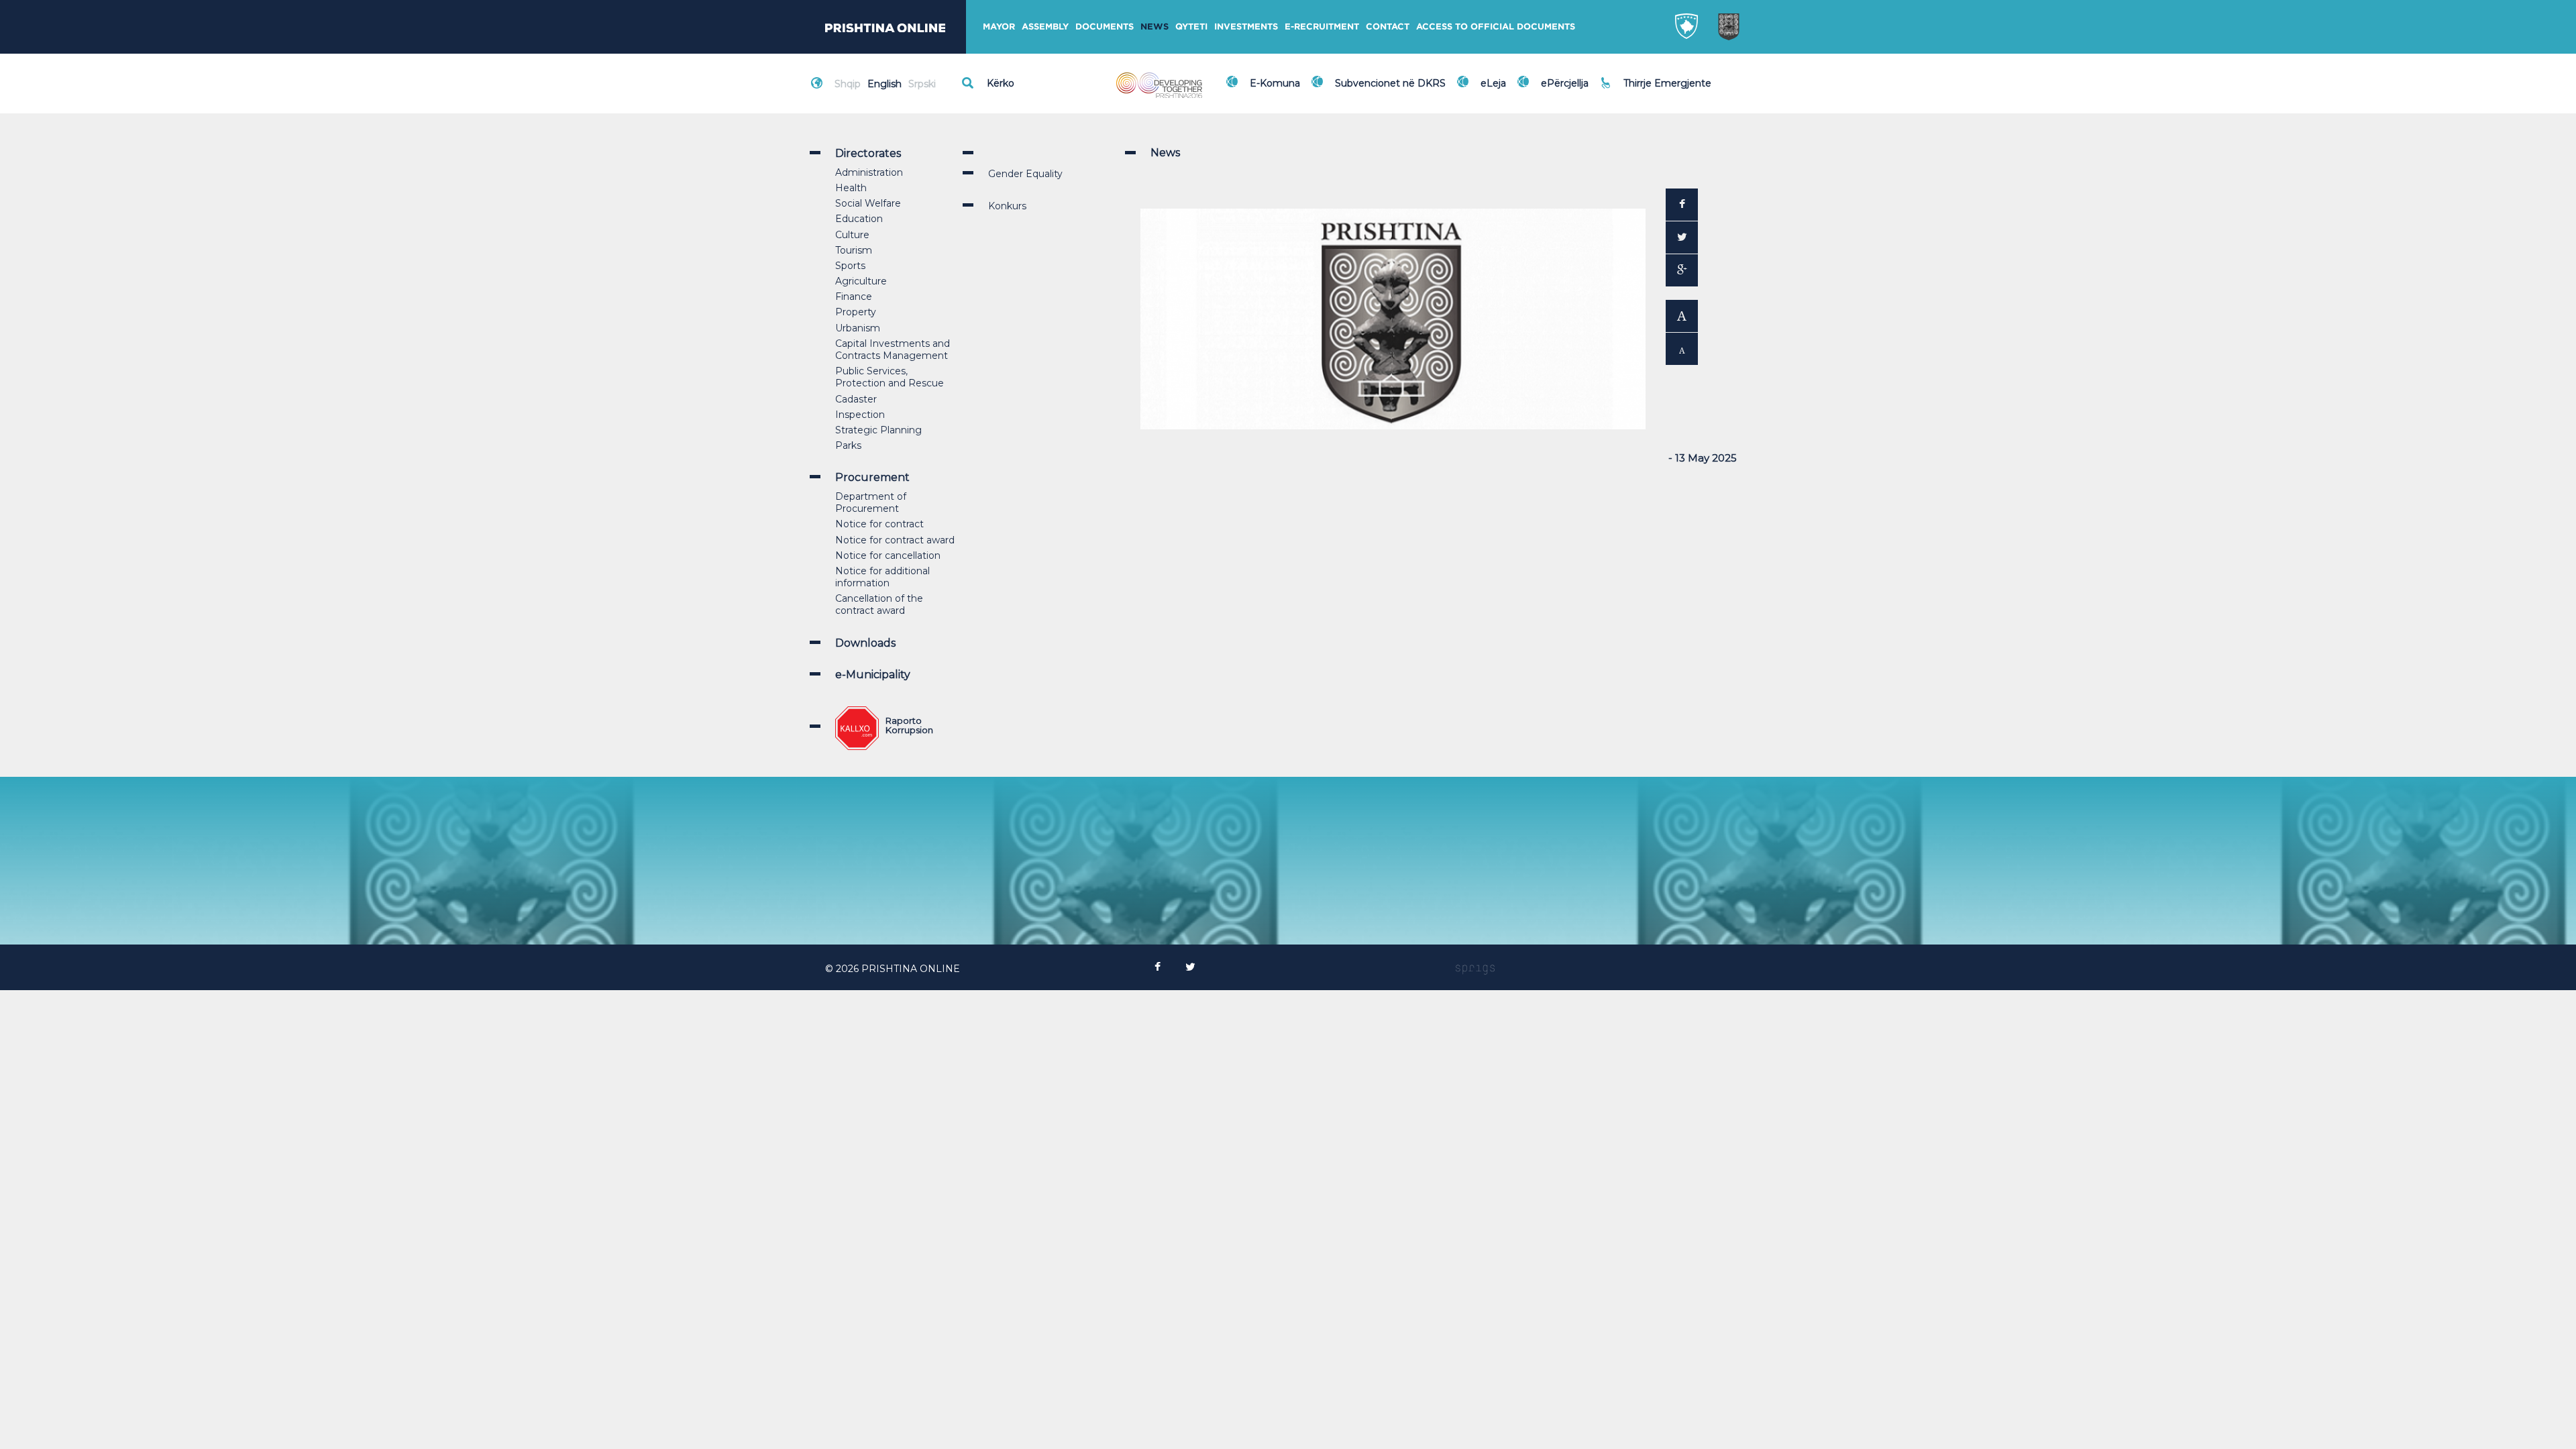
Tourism (854, 250)
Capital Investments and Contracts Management (893, 350)
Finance (854, 297)
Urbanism (858, 328)
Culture (852, 235)
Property (856, 312)
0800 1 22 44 (1657, 90)
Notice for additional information (882, 577)
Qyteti (1191, 26)
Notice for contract (879, 524)
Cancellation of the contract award (879, 604)
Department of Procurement (871, 502)
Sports (850, 266)
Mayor (999, 26)
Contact (1388, 26)
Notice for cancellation (888, 555)
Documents (1105, 26)
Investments (1246, 26)
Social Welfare (868, 203)
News (1155, 26)
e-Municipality (873, 675)
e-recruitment (1322, 26)
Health (851, 188)
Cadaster (856, 399)
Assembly (1045, 26)
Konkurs (1007, 206)
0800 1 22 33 (1656, 75)
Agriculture (861, 281)
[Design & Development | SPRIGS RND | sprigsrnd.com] (1475, 969)
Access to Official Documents (1496, 26)
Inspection (860, 415)
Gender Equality (1025, 174)
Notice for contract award (895, 540)
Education (859, 219)
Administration (869, 172)
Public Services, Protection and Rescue (890, 377)
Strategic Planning (878, 430)
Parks (848, 445)
